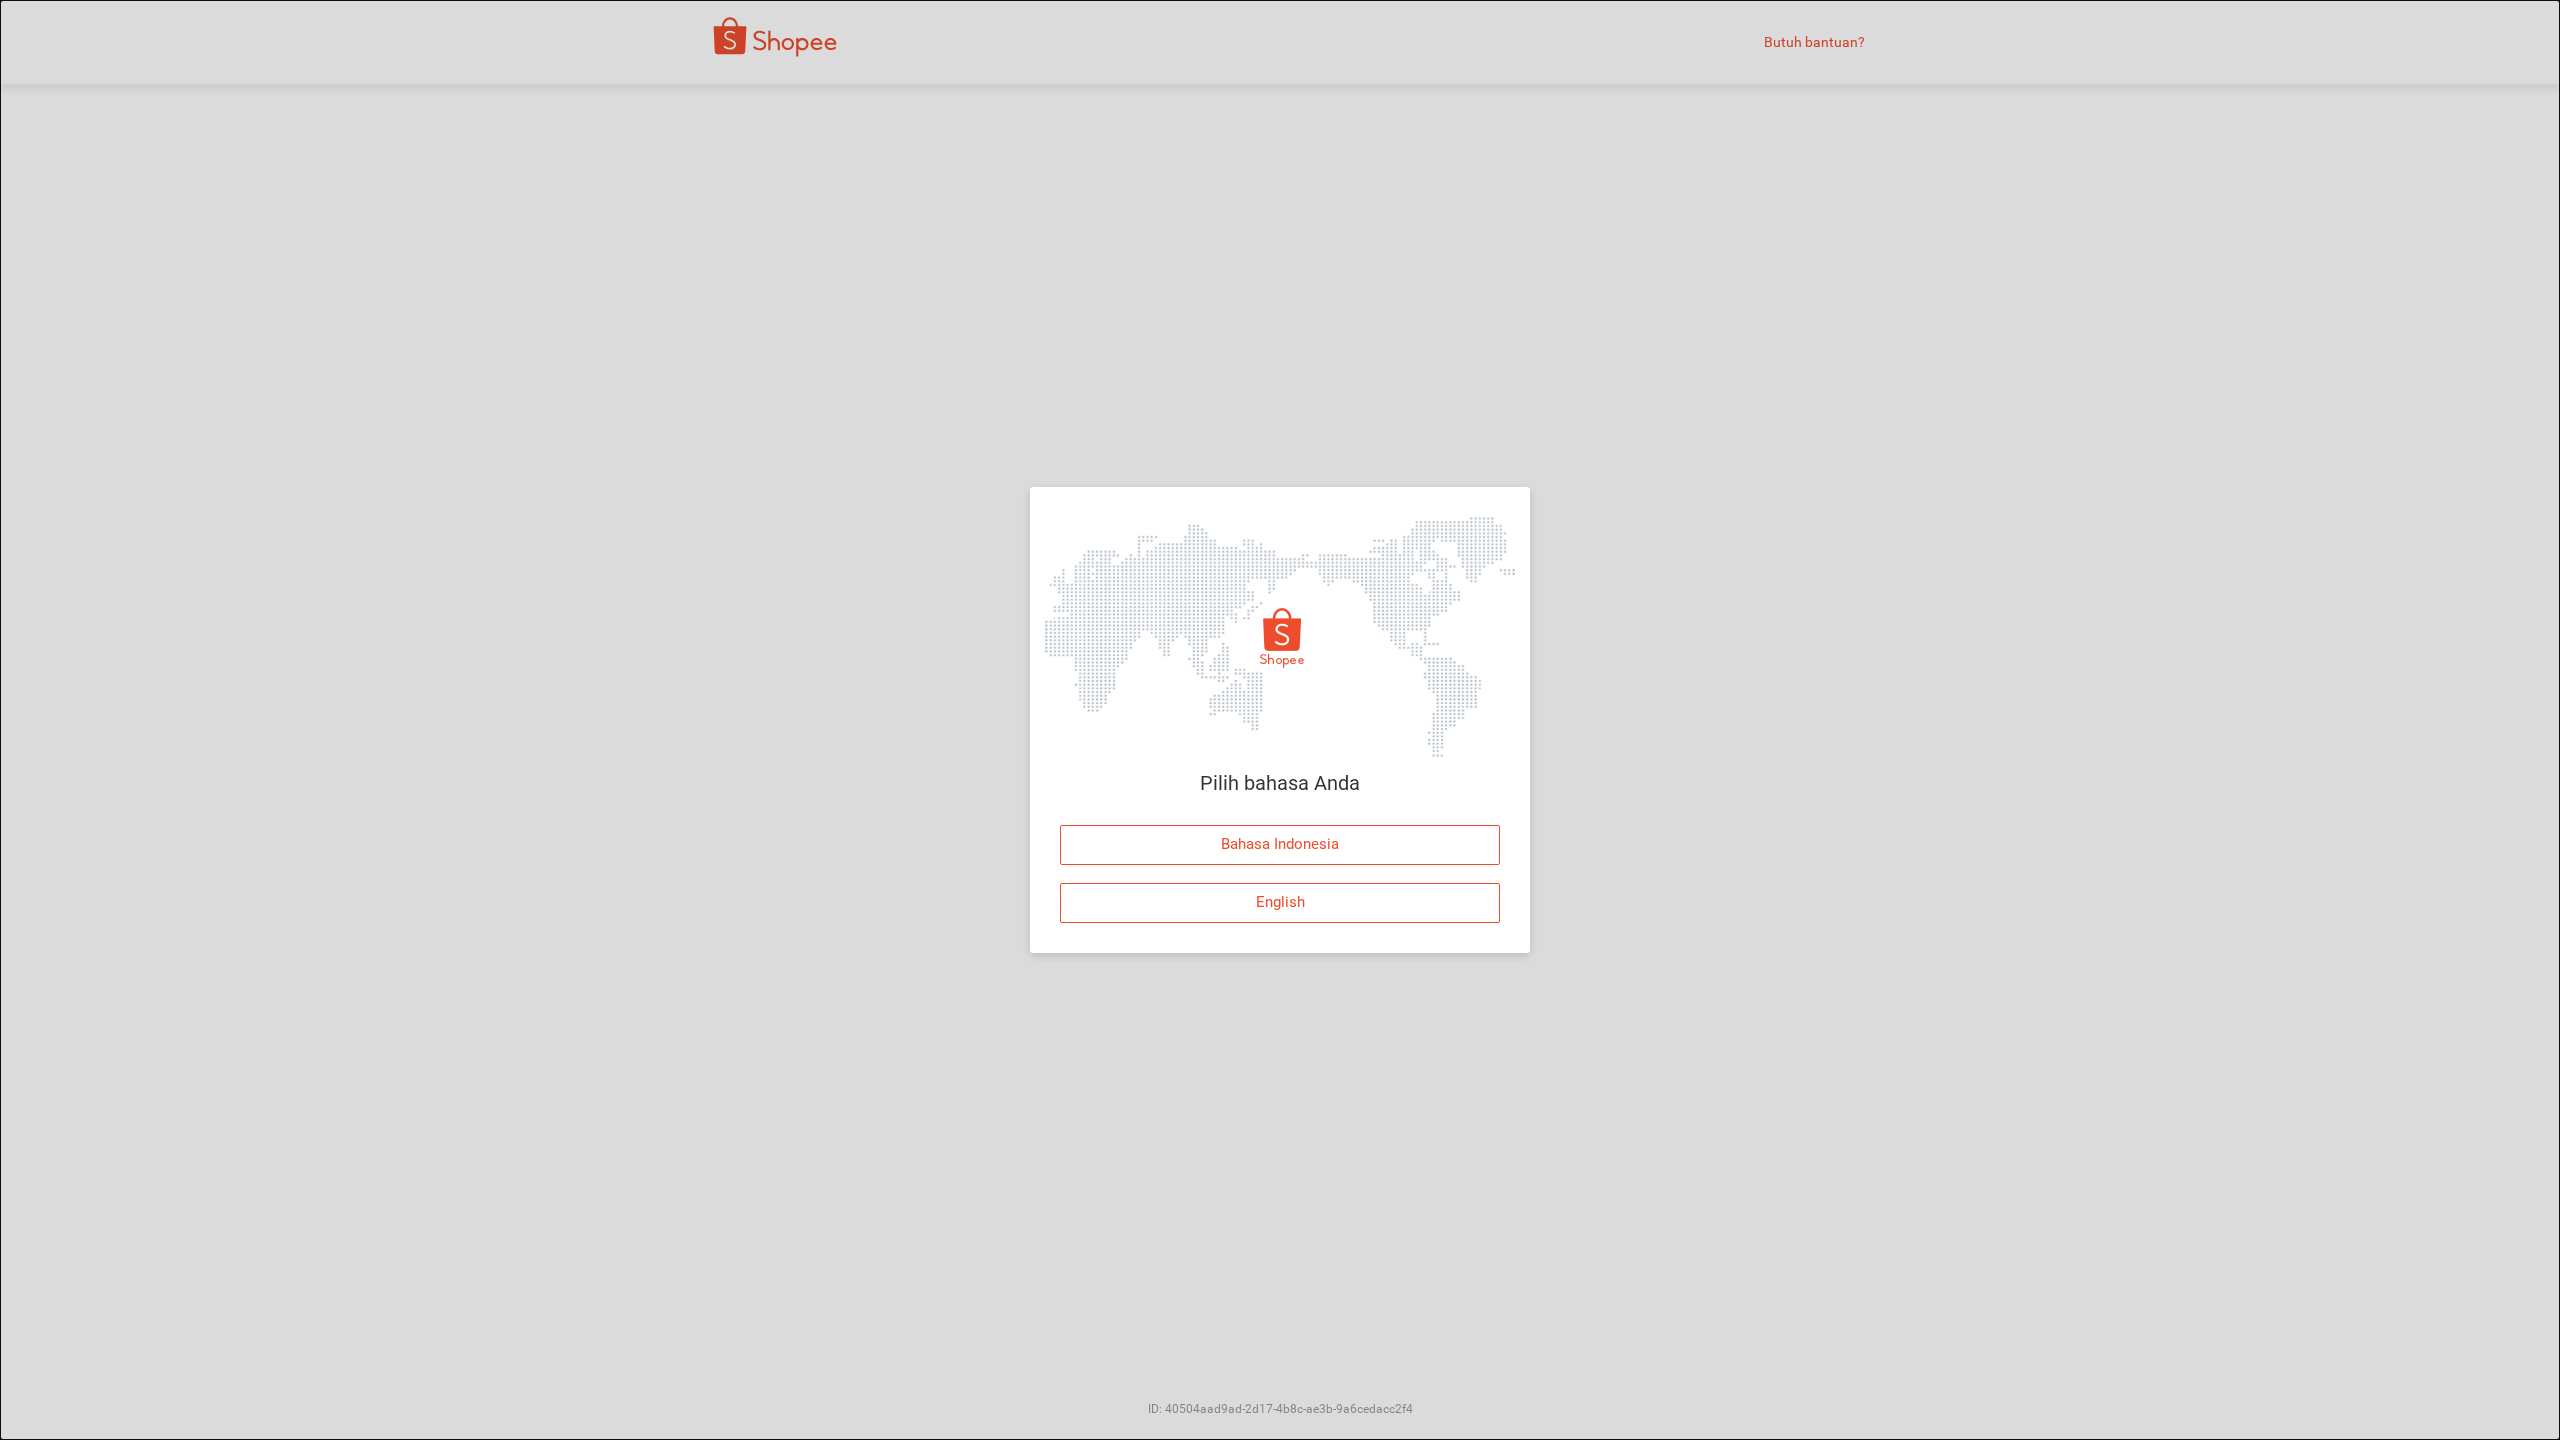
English (1280, 902)
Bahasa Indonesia (1280, 844)
